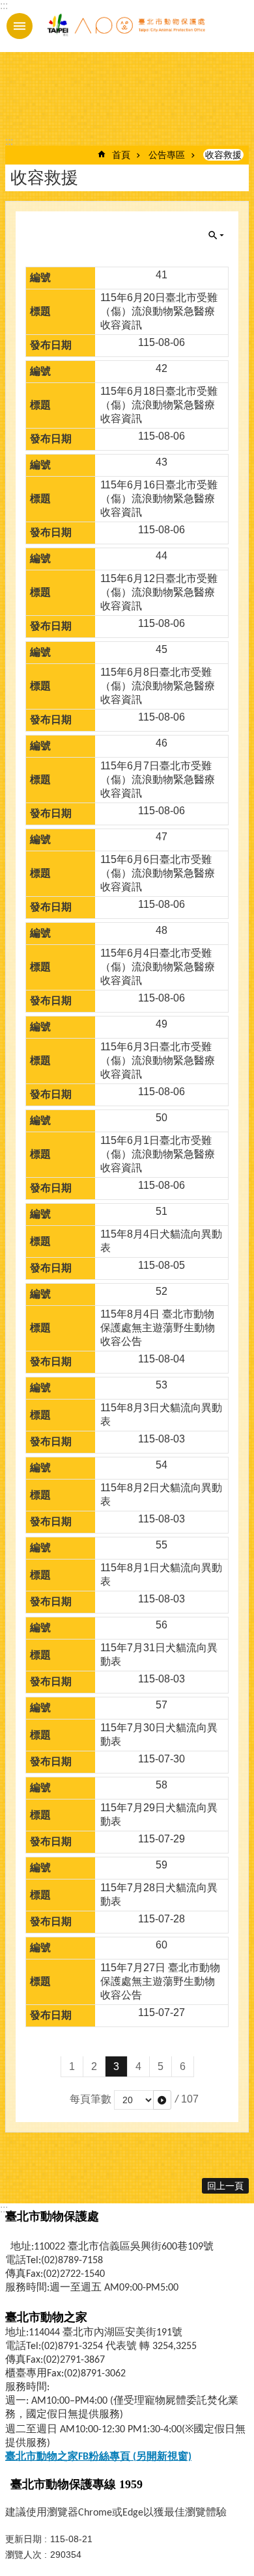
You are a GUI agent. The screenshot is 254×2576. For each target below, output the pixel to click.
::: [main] (9, 141)
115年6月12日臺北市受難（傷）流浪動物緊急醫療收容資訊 (159, 592)
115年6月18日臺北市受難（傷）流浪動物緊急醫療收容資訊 (159, 405)
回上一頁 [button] (225, 2186)
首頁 (121, 155)
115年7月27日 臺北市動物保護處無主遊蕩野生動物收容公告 (160, 1981)
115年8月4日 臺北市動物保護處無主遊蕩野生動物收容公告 (158, 1328)
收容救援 (223, 155)
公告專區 (167, 155)
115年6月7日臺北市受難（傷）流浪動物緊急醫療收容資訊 (158, 779)
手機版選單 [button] (20, 26)
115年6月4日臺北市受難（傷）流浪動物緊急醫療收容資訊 (158, 967)
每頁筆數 (91, 2099)
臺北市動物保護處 (126, 26)
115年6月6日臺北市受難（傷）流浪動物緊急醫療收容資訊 (158, 873)
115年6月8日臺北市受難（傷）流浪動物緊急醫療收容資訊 (158, 686)
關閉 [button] (216, 235)
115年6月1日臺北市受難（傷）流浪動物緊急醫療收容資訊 (158, 1154)
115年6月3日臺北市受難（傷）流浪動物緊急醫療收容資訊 (158, 1060)
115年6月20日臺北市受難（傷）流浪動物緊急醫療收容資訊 (159, 311)
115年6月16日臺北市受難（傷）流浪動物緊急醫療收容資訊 (159, 498)
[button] (162, 2100)
